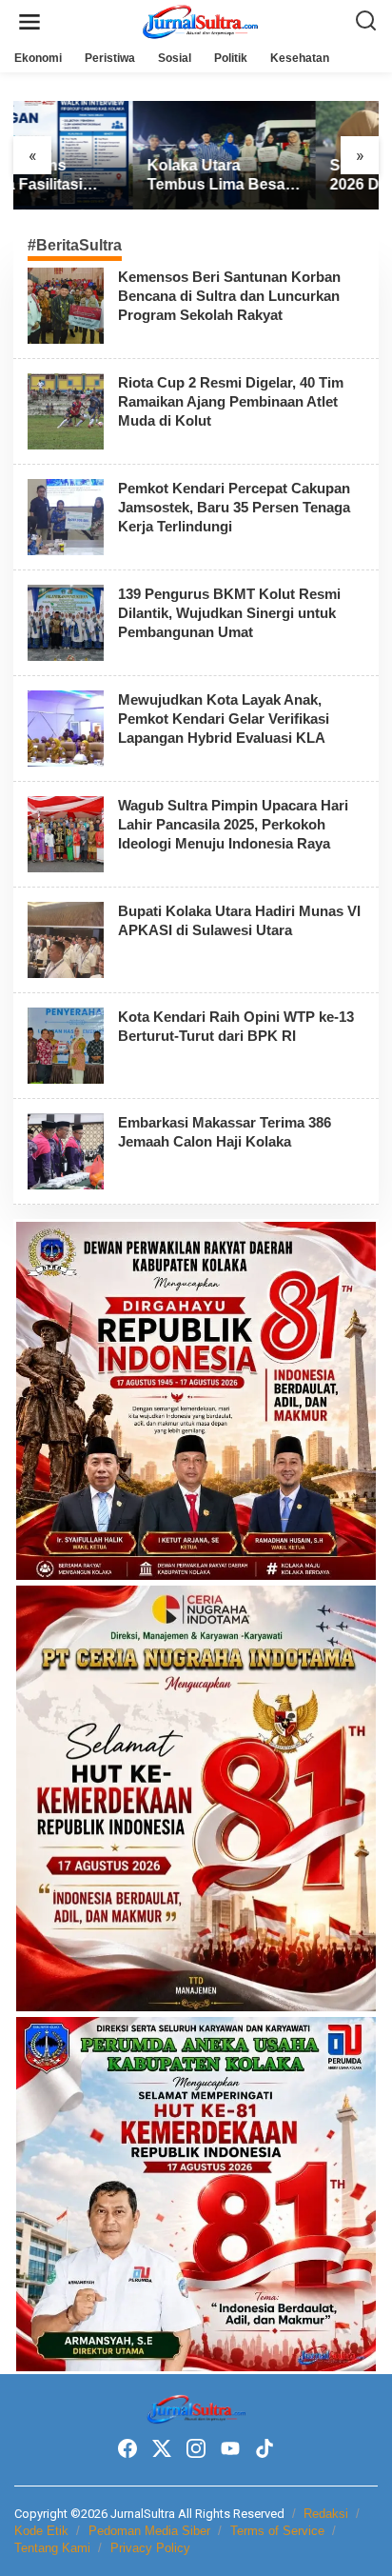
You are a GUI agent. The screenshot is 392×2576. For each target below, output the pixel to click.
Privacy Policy (150, 2548)
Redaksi (326, 2514)
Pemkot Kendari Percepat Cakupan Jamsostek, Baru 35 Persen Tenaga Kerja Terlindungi (234, 507)
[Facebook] (127, 2449)
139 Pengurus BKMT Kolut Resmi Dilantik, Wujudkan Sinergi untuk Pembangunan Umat (229, 613)
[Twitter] (162, 2449)
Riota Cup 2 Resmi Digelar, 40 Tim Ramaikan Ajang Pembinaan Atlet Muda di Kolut (231, 401)
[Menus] (29, 22)
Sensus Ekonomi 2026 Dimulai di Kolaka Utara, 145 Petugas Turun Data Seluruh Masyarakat (282, 177)
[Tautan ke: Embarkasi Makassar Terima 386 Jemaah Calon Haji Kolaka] (66, 1150)
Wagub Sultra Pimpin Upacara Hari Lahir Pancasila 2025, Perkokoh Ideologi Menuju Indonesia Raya (233, 824)
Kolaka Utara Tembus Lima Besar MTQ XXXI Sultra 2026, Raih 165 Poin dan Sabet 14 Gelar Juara (99, 177)
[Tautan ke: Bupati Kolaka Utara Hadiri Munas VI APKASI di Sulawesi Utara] (66, 939)
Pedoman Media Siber (149, 2531)
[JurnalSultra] (200, 21)
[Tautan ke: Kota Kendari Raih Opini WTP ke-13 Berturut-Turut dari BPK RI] (66, 1045)
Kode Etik (41, 2531)
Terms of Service (277, 2531)
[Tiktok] (265, 2449)
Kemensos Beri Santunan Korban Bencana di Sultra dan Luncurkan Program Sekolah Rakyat (229, 296)
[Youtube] (230, 2449)
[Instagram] (196, 2449)
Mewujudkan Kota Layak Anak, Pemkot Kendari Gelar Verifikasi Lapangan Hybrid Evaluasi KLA (224, 719)
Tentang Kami (52, 2548)
